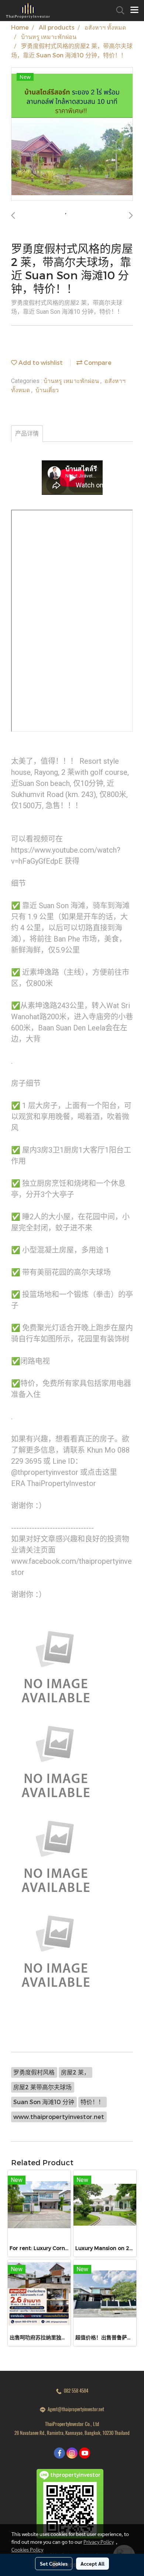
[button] (118, 10)
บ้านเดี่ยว (47, 390)
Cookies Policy (27, 2549)
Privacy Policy (99, 2542)
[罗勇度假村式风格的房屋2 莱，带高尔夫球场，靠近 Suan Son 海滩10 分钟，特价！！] (72, 134)
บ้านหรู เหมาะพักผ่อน (72, 381)
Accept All (92, 2563)
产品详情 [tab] (27, 434)
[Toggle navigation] (134, 10)
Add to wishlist (40, 362)
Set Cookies (54, 2563)
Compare (97, 362)
